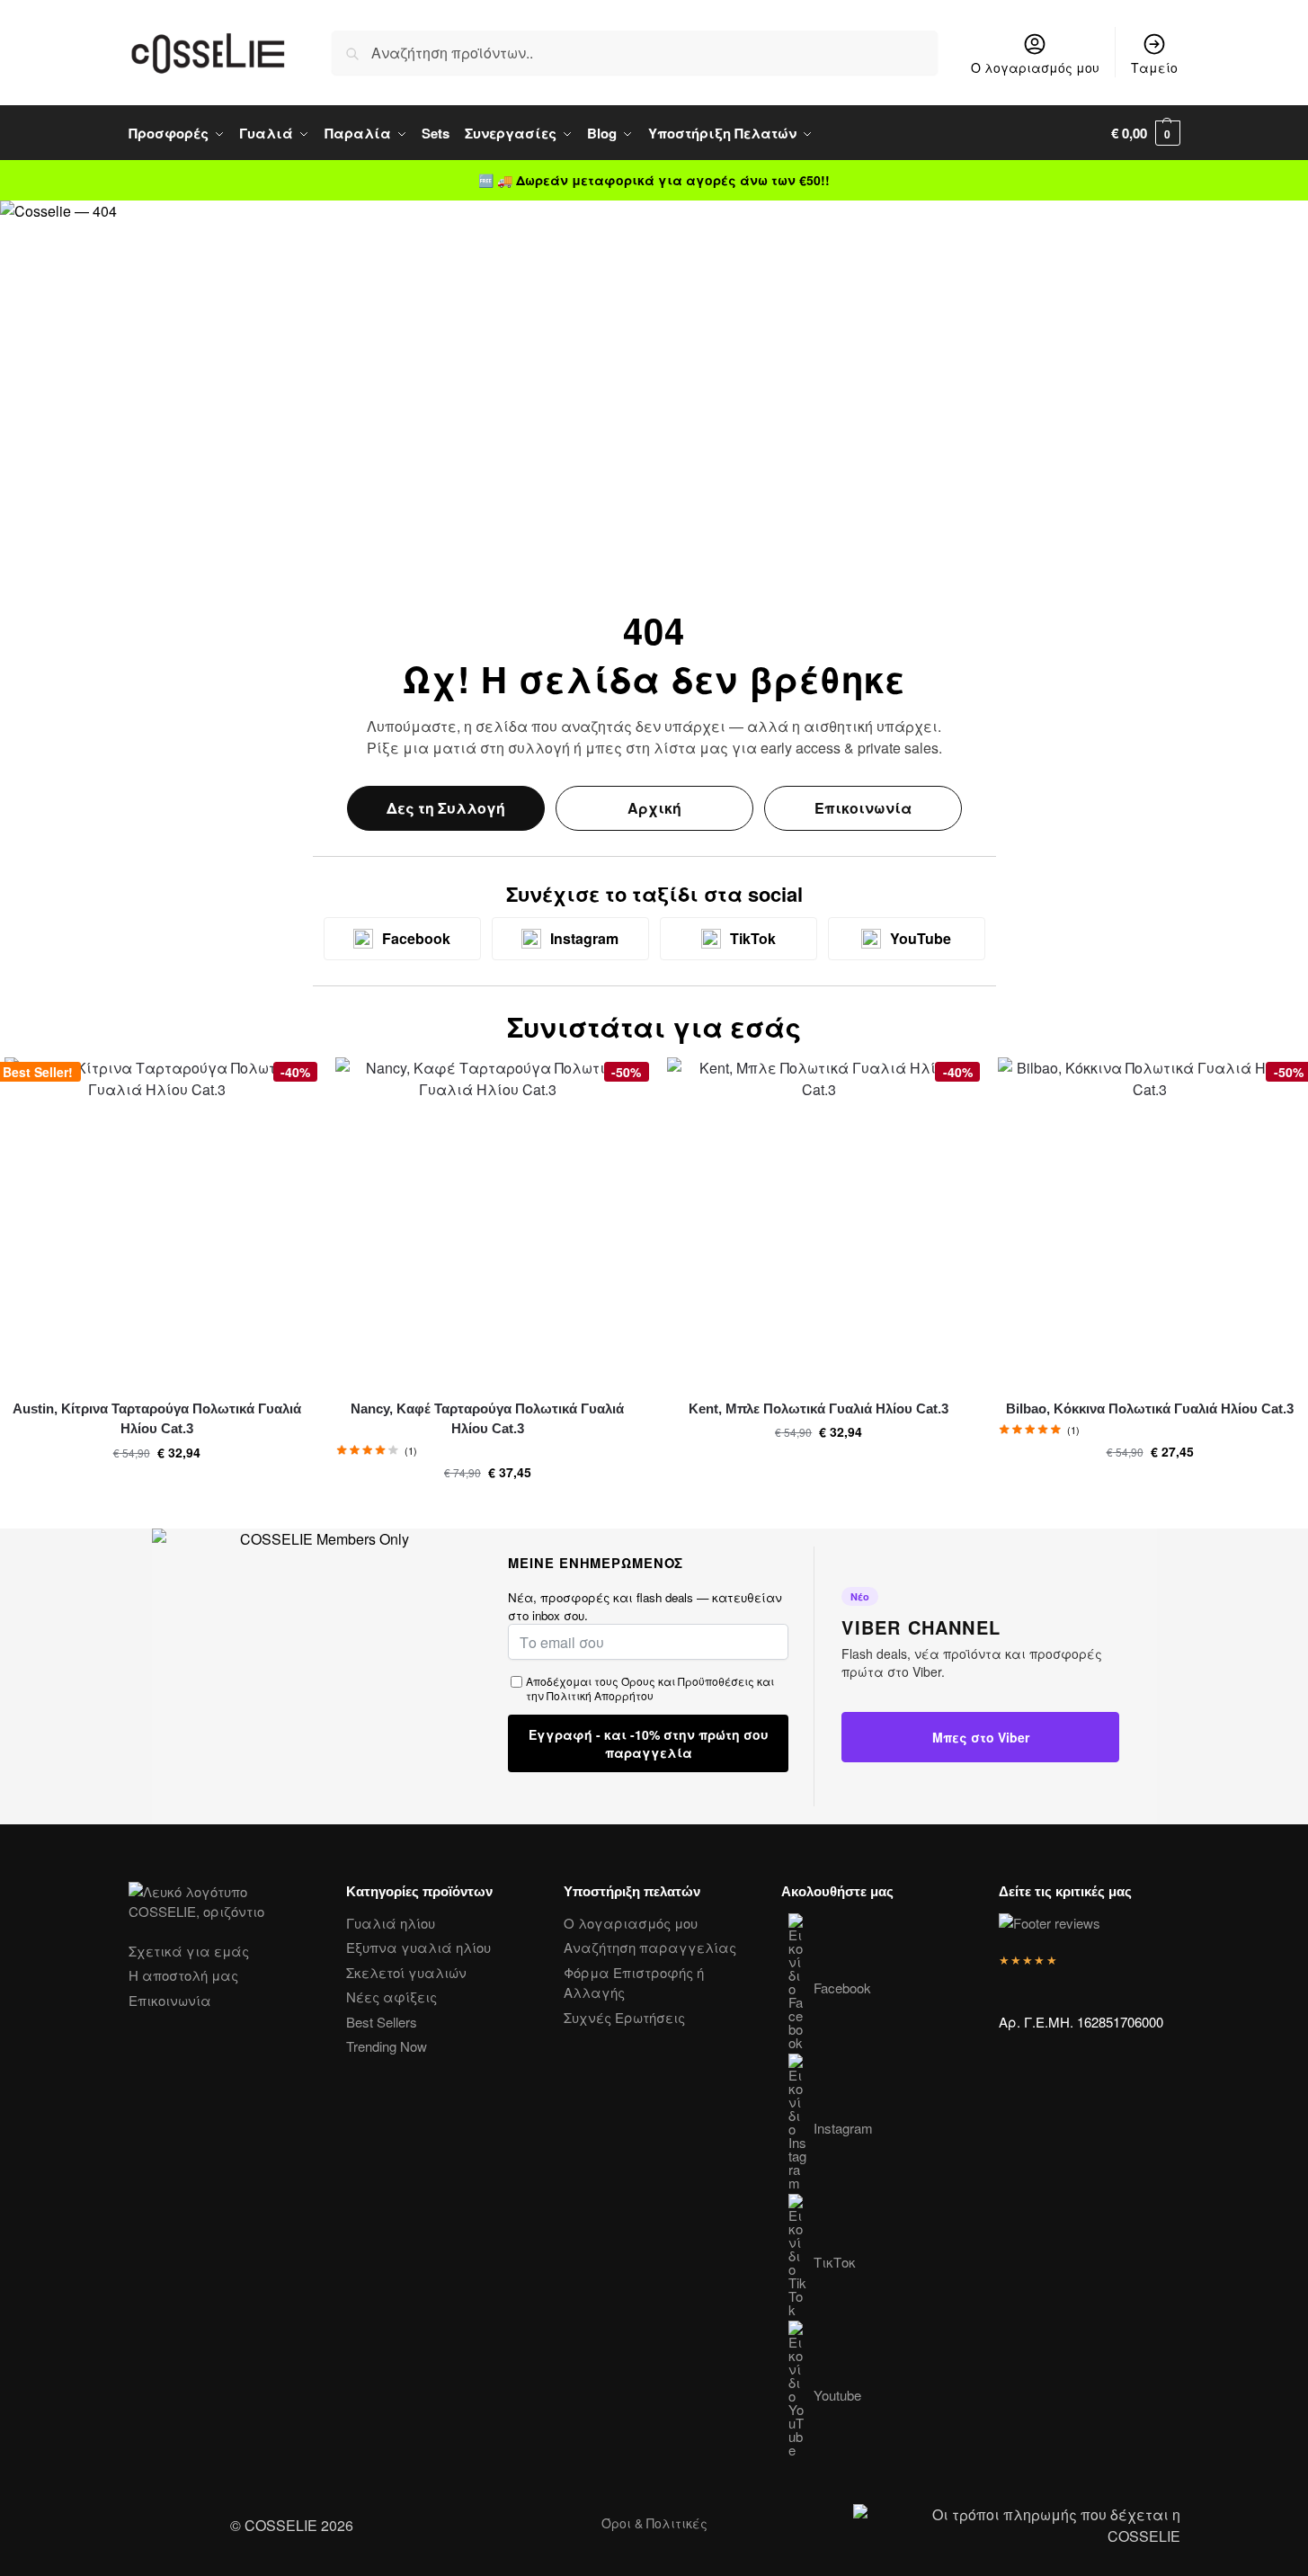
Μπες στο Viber (981, 1737)
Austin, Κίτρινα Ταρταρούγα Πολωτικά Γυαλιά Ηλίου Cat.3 (157, 1419)
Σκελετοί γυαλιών (406, 1972)
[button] (1146, 133)
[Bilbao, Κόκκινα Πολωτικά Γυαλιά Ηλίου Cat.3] (1150, 1221)
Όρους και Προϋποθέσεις (688, 1681)
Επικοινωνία (863, 808)
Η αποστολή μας (183, 1975)
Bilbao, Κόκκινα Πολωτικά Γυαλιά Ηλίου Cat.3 (1150, 1408)
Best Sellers (382, 2022)
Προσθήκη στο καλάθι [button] (156, 1491)
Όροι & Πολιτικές (654, 2523)
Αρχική (654, 808)
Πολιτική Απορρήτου (600, 1695)
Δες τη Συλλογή (446, 808)
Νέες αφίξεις (392, 1997)
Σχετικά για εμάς (189, 1951)
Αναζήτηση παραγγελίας (650, 1947)
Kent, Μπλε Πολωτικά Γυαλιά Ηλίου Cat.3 (819, 1408)
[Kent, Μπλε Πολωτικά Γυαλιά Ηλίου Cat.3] (819, 1221)
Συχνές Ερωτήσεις (624, 2017)
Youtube (837, 2395)
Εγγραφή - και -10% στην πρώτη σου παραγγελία (649, 1743)
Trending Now (387, 2046)
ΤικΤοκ (835, 2262)
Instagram (843, 2128)
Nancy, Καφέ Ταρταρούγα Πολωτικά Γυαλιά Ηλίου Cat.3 (487, 1419)
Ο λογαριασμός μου (1035, 67)
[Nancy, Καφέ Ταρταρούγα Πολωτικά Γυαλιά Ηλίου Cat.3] (487, 1221)
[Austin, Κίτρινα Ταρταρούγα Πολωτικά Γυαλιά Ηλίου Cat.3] (156, 1221)
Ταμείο (1154, 67)
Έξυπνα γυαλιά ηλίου (418, 1947)
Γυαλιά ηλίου (391, 1923)
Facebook (842, 1988)
